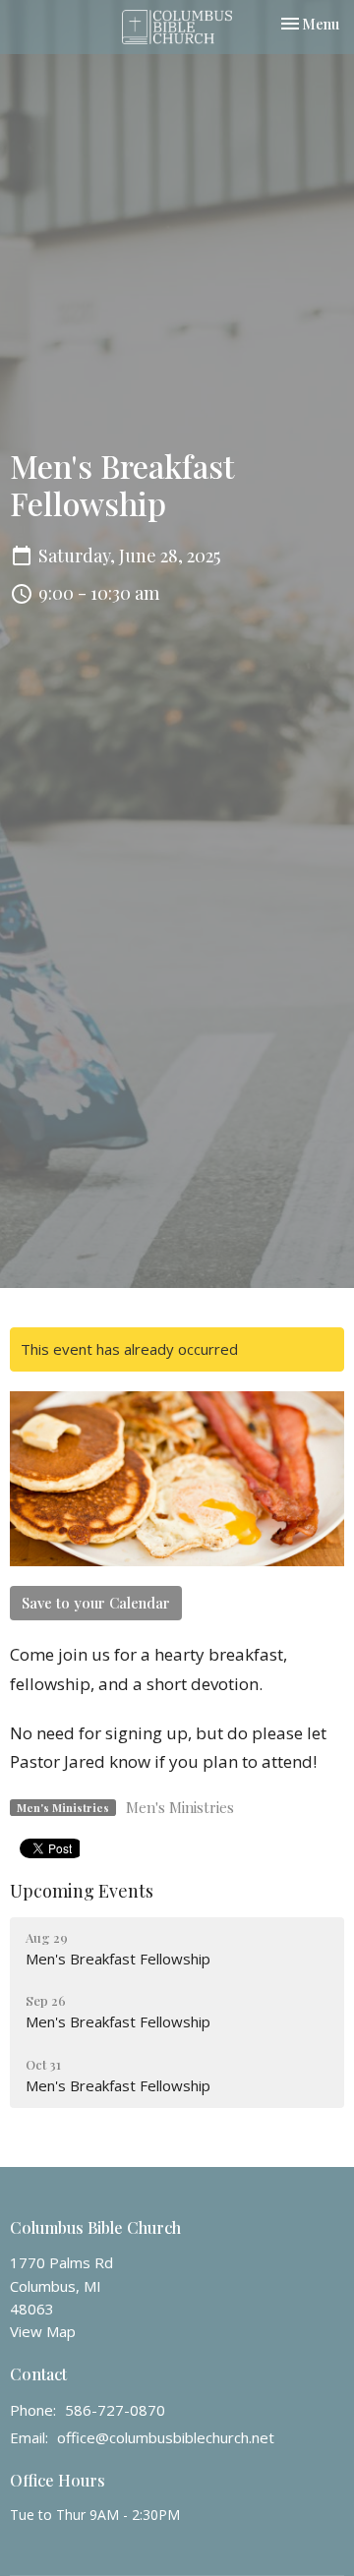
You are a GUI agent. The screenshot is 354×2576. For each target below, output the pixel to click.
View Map (43, 2331)
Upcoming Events (82, 1891)
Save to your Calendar (96, 1603)
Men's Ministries (180, 1807)
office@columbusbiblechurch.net (166, 2437)
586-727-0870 (115, 2410)
